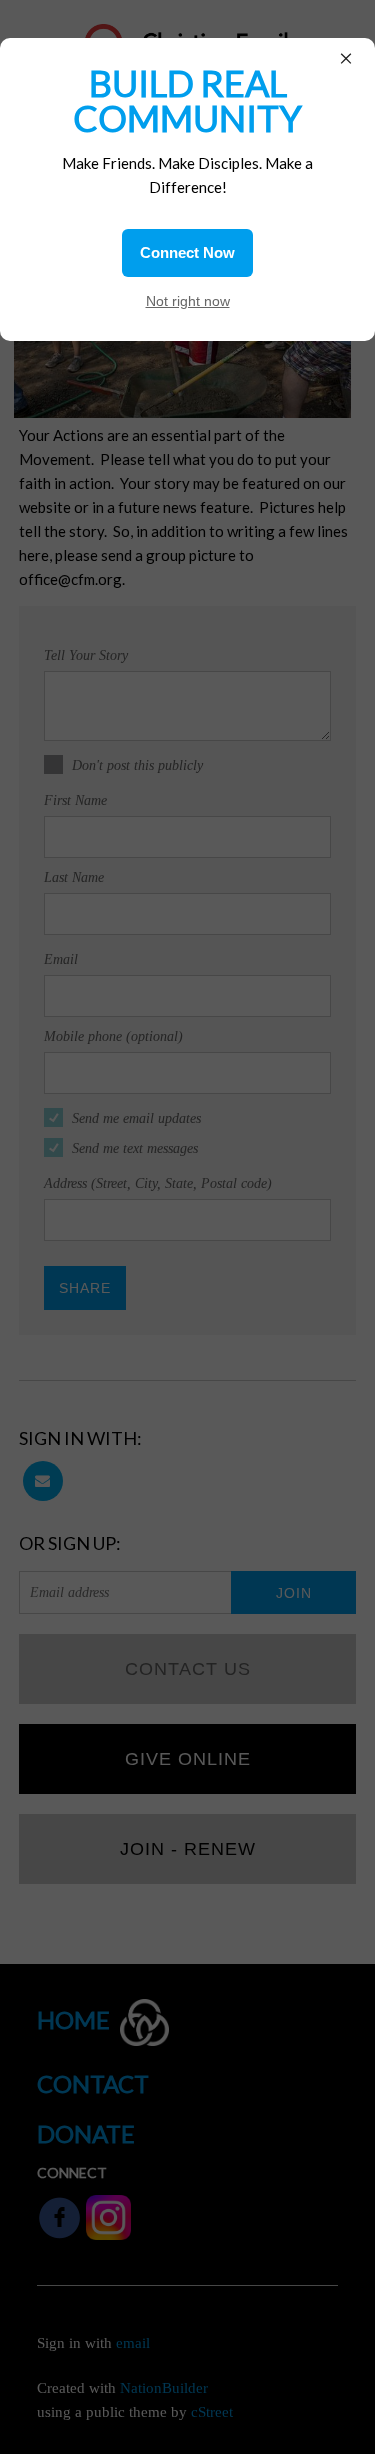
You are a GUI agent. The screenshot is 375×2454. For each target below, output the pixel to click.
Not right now (188, 301)
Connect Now (187, 252)
